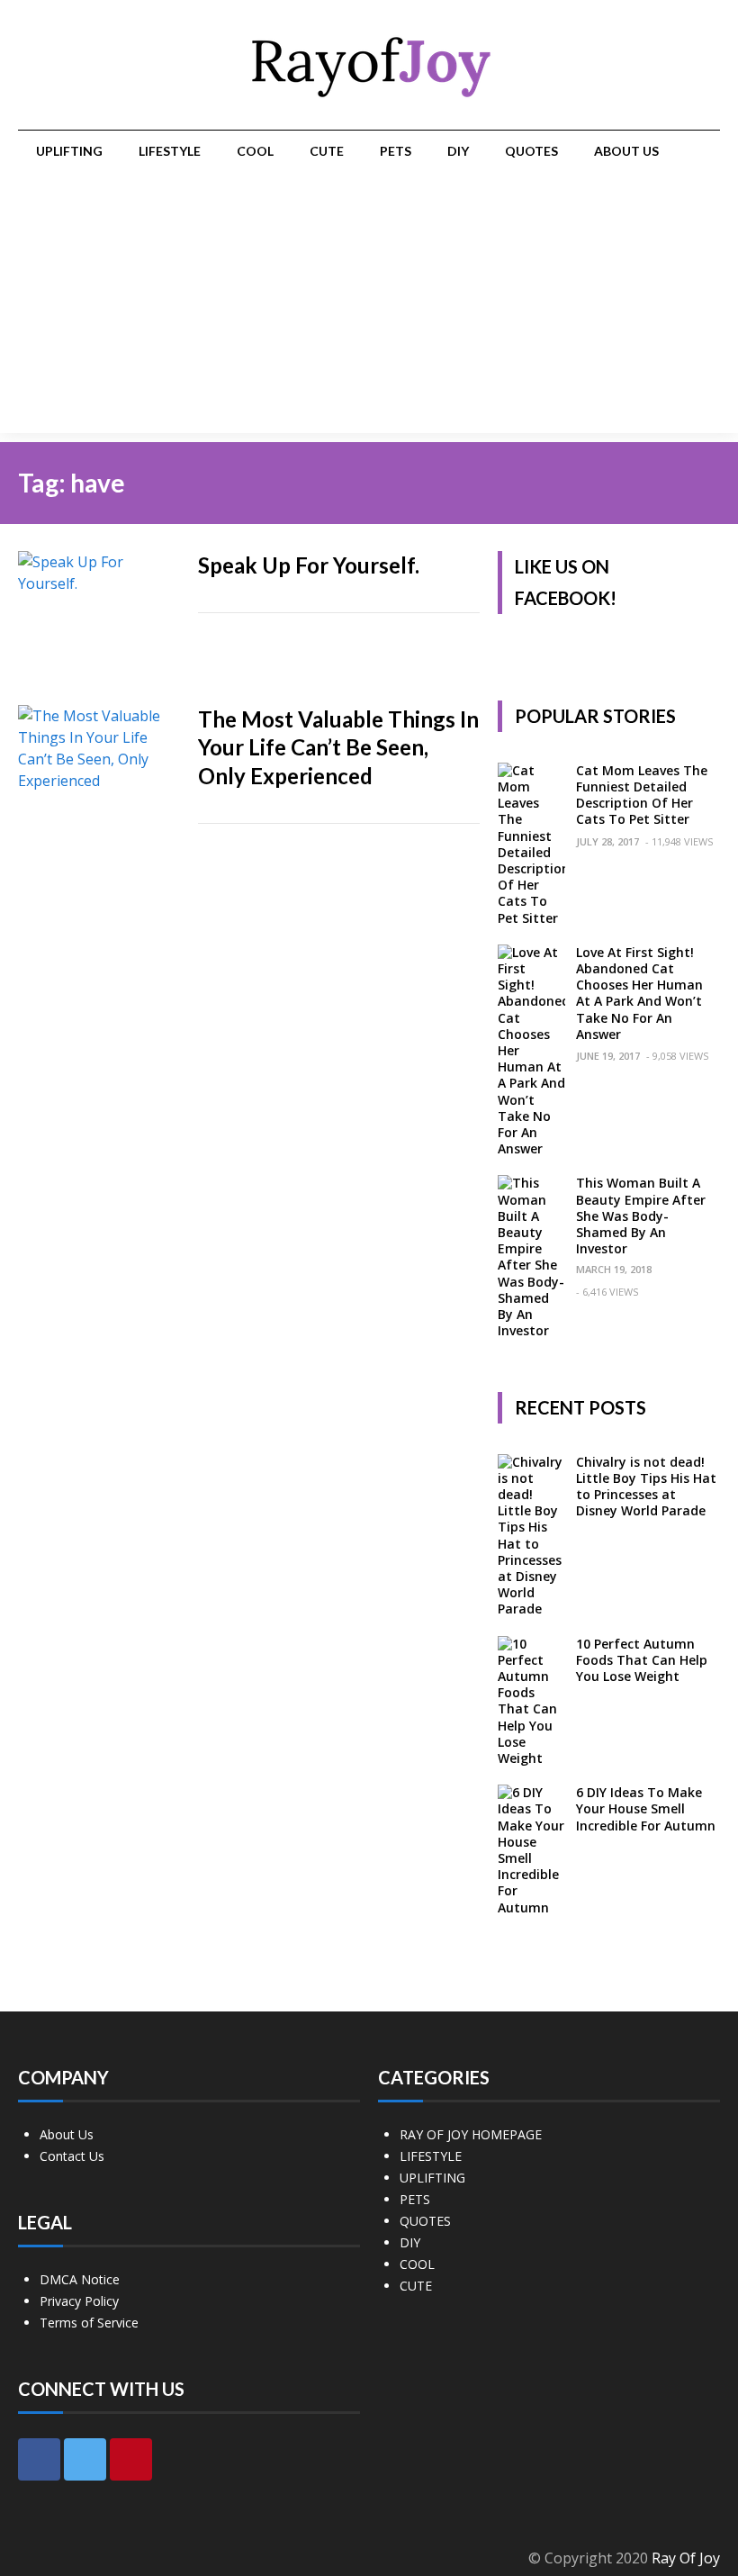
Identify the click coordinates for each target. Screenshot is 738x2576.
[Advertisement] (369, 307)
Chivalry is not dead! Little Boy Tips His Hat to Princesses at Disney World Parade (646, 1487)
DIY (458, 151)
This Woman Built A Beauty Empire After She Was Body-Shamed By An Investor (641, 1216)
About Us (626, 151)
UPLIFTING (69, 151)
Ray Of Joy (686, 2558)
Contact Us (72, 2156)
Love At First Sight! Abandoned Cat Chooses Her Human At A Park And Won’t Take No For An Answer (639, 993)
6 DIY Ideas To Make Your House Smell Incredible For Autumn (646, 1808)
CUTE (327, 151)
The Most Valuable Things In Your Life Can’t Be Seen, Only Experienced (338, 747)
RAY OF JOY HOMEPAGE (471, 2134)
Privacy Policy (79, 2301)
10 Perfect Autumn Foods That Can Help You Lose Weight (642, 1660)
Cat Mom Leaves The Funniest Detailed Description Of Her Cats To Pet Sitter (642, 795)
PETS (396, 151)
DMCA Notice (80, 2279)
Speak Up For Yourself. (309, 565)
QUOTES (531, 151)
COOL (255, 151)
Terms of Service (89, 2323)
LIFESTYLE (170, 151)
